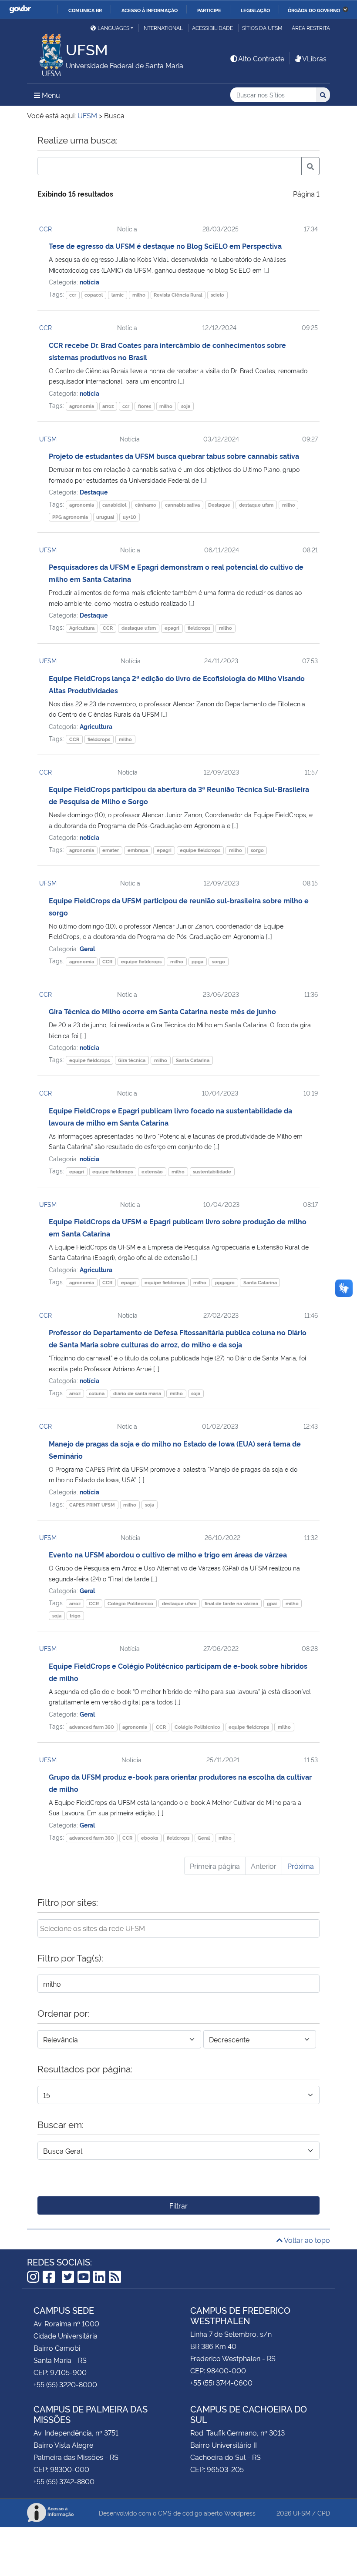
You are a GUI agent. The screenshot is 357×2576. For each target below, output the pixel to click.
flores (145, 406)
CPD (324, 2513)
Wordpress (240, 2513)
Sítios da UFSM (262, 28)
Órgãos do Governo (314, 10)
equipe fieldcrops (200, 850)
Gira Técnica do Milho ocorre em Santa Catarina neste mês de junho (162, 1011)
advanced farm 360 (92, 1727)
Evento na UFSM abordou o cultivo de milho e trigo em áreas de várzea (168, 1554)
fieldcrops (199, 628)
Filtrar (178, 2205)
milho (139, 295)
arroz (108, 406)
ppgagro (225, 1282)
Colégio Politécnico (130, 1603)
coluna (97, 1393)
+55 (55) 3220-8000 (65, 2384)
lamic (118, 295)
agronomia (82, 406)
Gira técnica (132, 1060)
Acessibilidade (212, 28)
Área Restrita (311, 28)
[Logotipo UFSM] (46, 53)
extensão (152, 1171)
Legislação (255, 10)
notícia (89, 282)
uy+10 (130, 517)
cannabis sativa (182, 505)
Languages (113, 28)
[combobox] (178, 1928)
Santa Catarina (193, 1060)
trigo (75, 1615)
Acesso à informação (150, 10)
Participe (209, 10)
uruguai (105, 517)
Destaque (94, 492)
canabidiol (114, 505)
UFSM (48, 439)
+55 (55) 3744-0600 (221, 2382)
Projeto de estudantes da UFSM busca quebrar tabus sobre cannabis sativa (174, 456)
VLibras (314, 58)
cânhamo (146, 505)
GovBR (20, 9)
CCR (45, 229)
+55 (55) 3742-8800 (64, 2481)
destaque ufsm (256, 505)
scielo (217, 295)
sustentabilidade (212, 1171)
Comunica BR (85, 10)
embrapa (138, 850)
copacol (94, 295)
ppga (197, 961)
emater (111, 850)
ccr (73, 295)
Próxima (301, 1866)
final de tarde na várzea (231, 1603)
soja (186, 406)
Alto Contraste (261, 58)
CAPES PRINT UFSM (92, 1505)
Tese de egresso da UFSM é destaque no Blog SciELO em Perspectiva (165, 246)
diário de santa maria (137, 1393)
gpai (272, 1603)
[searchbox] (178, 1928)
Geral (87, 948)
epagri (172, 628)
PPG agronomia (70, 517)
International (163, 28)
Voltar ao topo (306, 2240)
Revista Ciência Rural (178, 295)
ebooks (150, 1838)
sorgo (257, 850)
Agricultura (82, 628)
